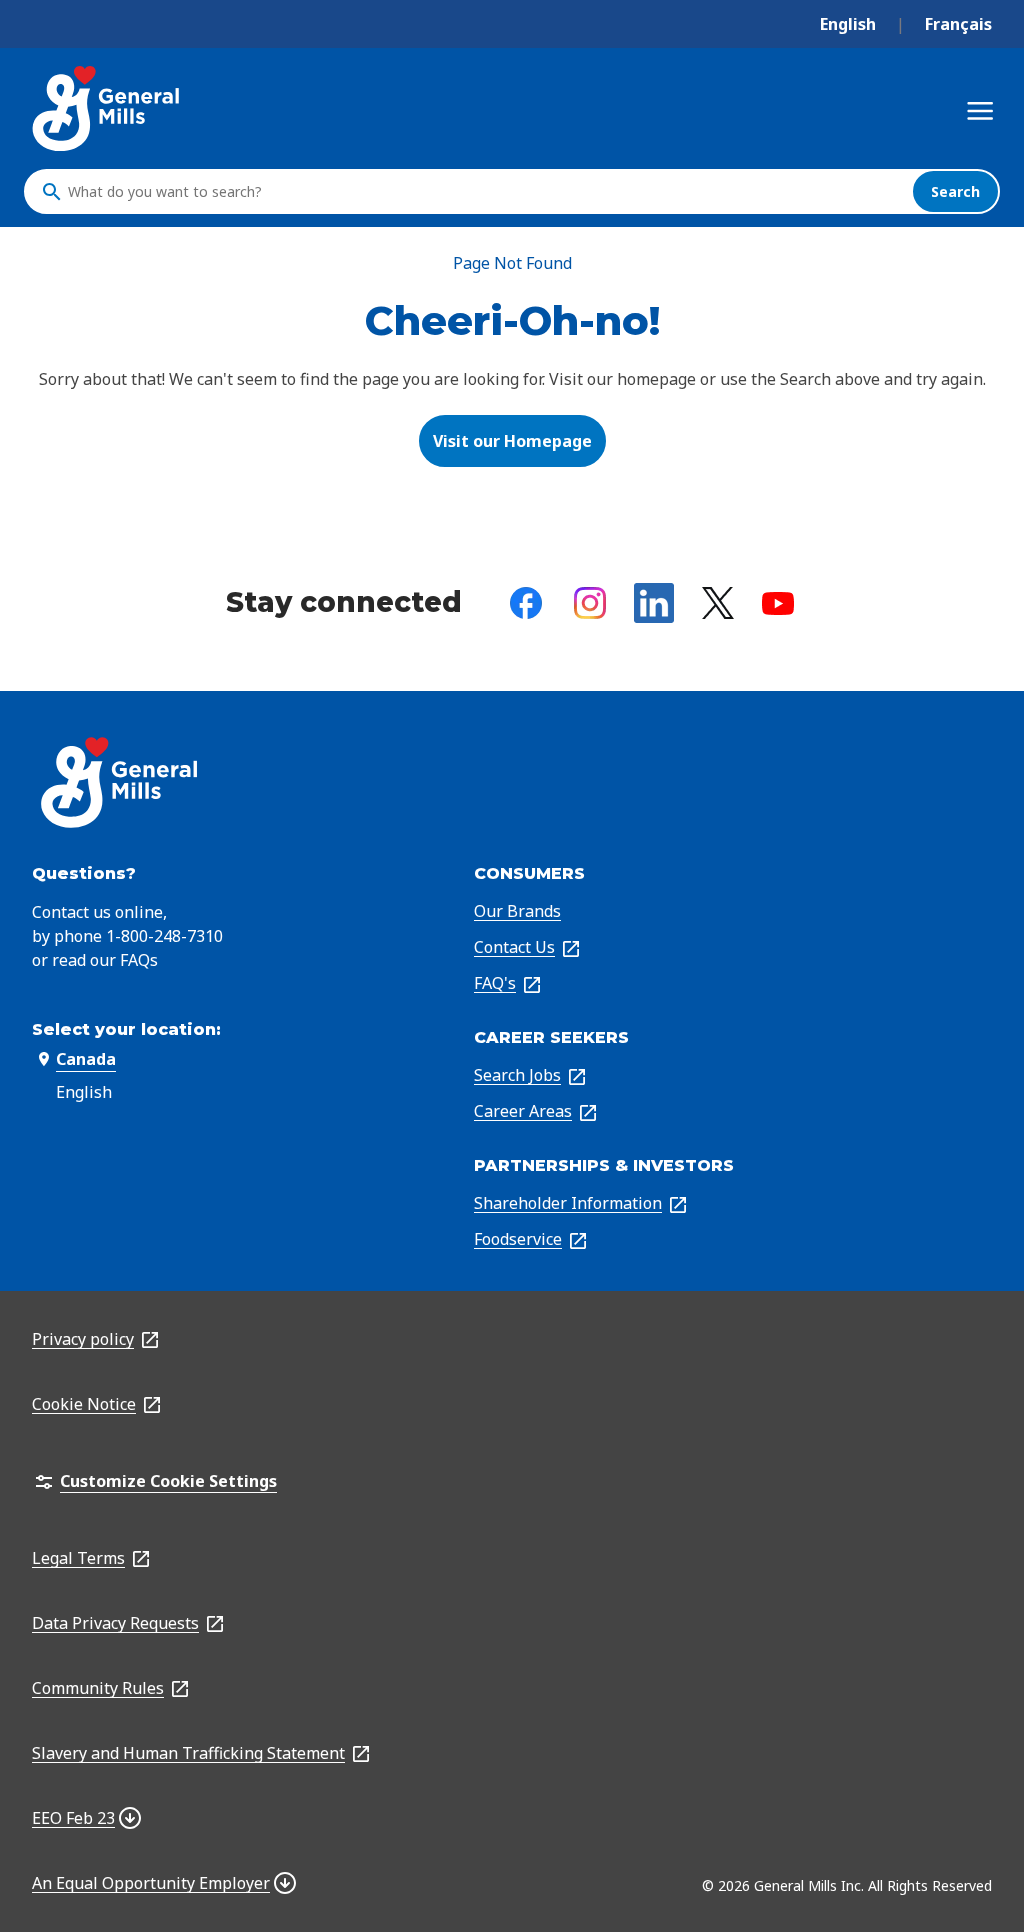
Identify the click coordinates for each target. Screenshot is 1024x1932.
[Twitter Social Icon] (718, 603)
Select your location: (126, 1029)
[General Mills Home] (107, 108)
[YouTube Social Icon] (778, 603)
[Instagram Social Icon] (590, 603)
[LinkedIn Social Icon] (654, 603)
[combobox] (485, 192)
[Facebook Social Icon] (526, 603)
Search (955, 191)
